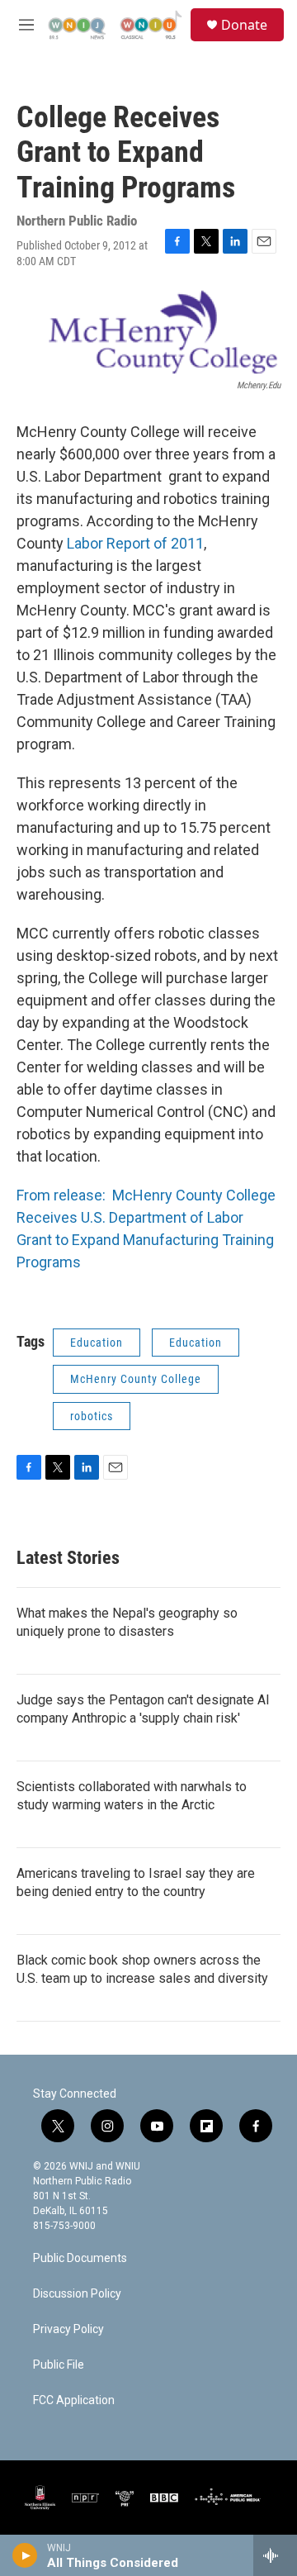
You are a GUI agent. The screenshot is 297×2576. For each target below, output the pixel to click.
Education (97, 1343)
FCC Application (74, 2400)
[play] (25, 2555)
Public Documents (80, 2258)
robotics (92, 1416)
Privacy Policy (68, 2329)
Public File (59, 2365)
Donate (244, 25)
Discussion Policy (77, 2294)
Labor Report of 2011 (135, 543)
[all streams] (275, 2555)
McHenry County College (136, 1379)
